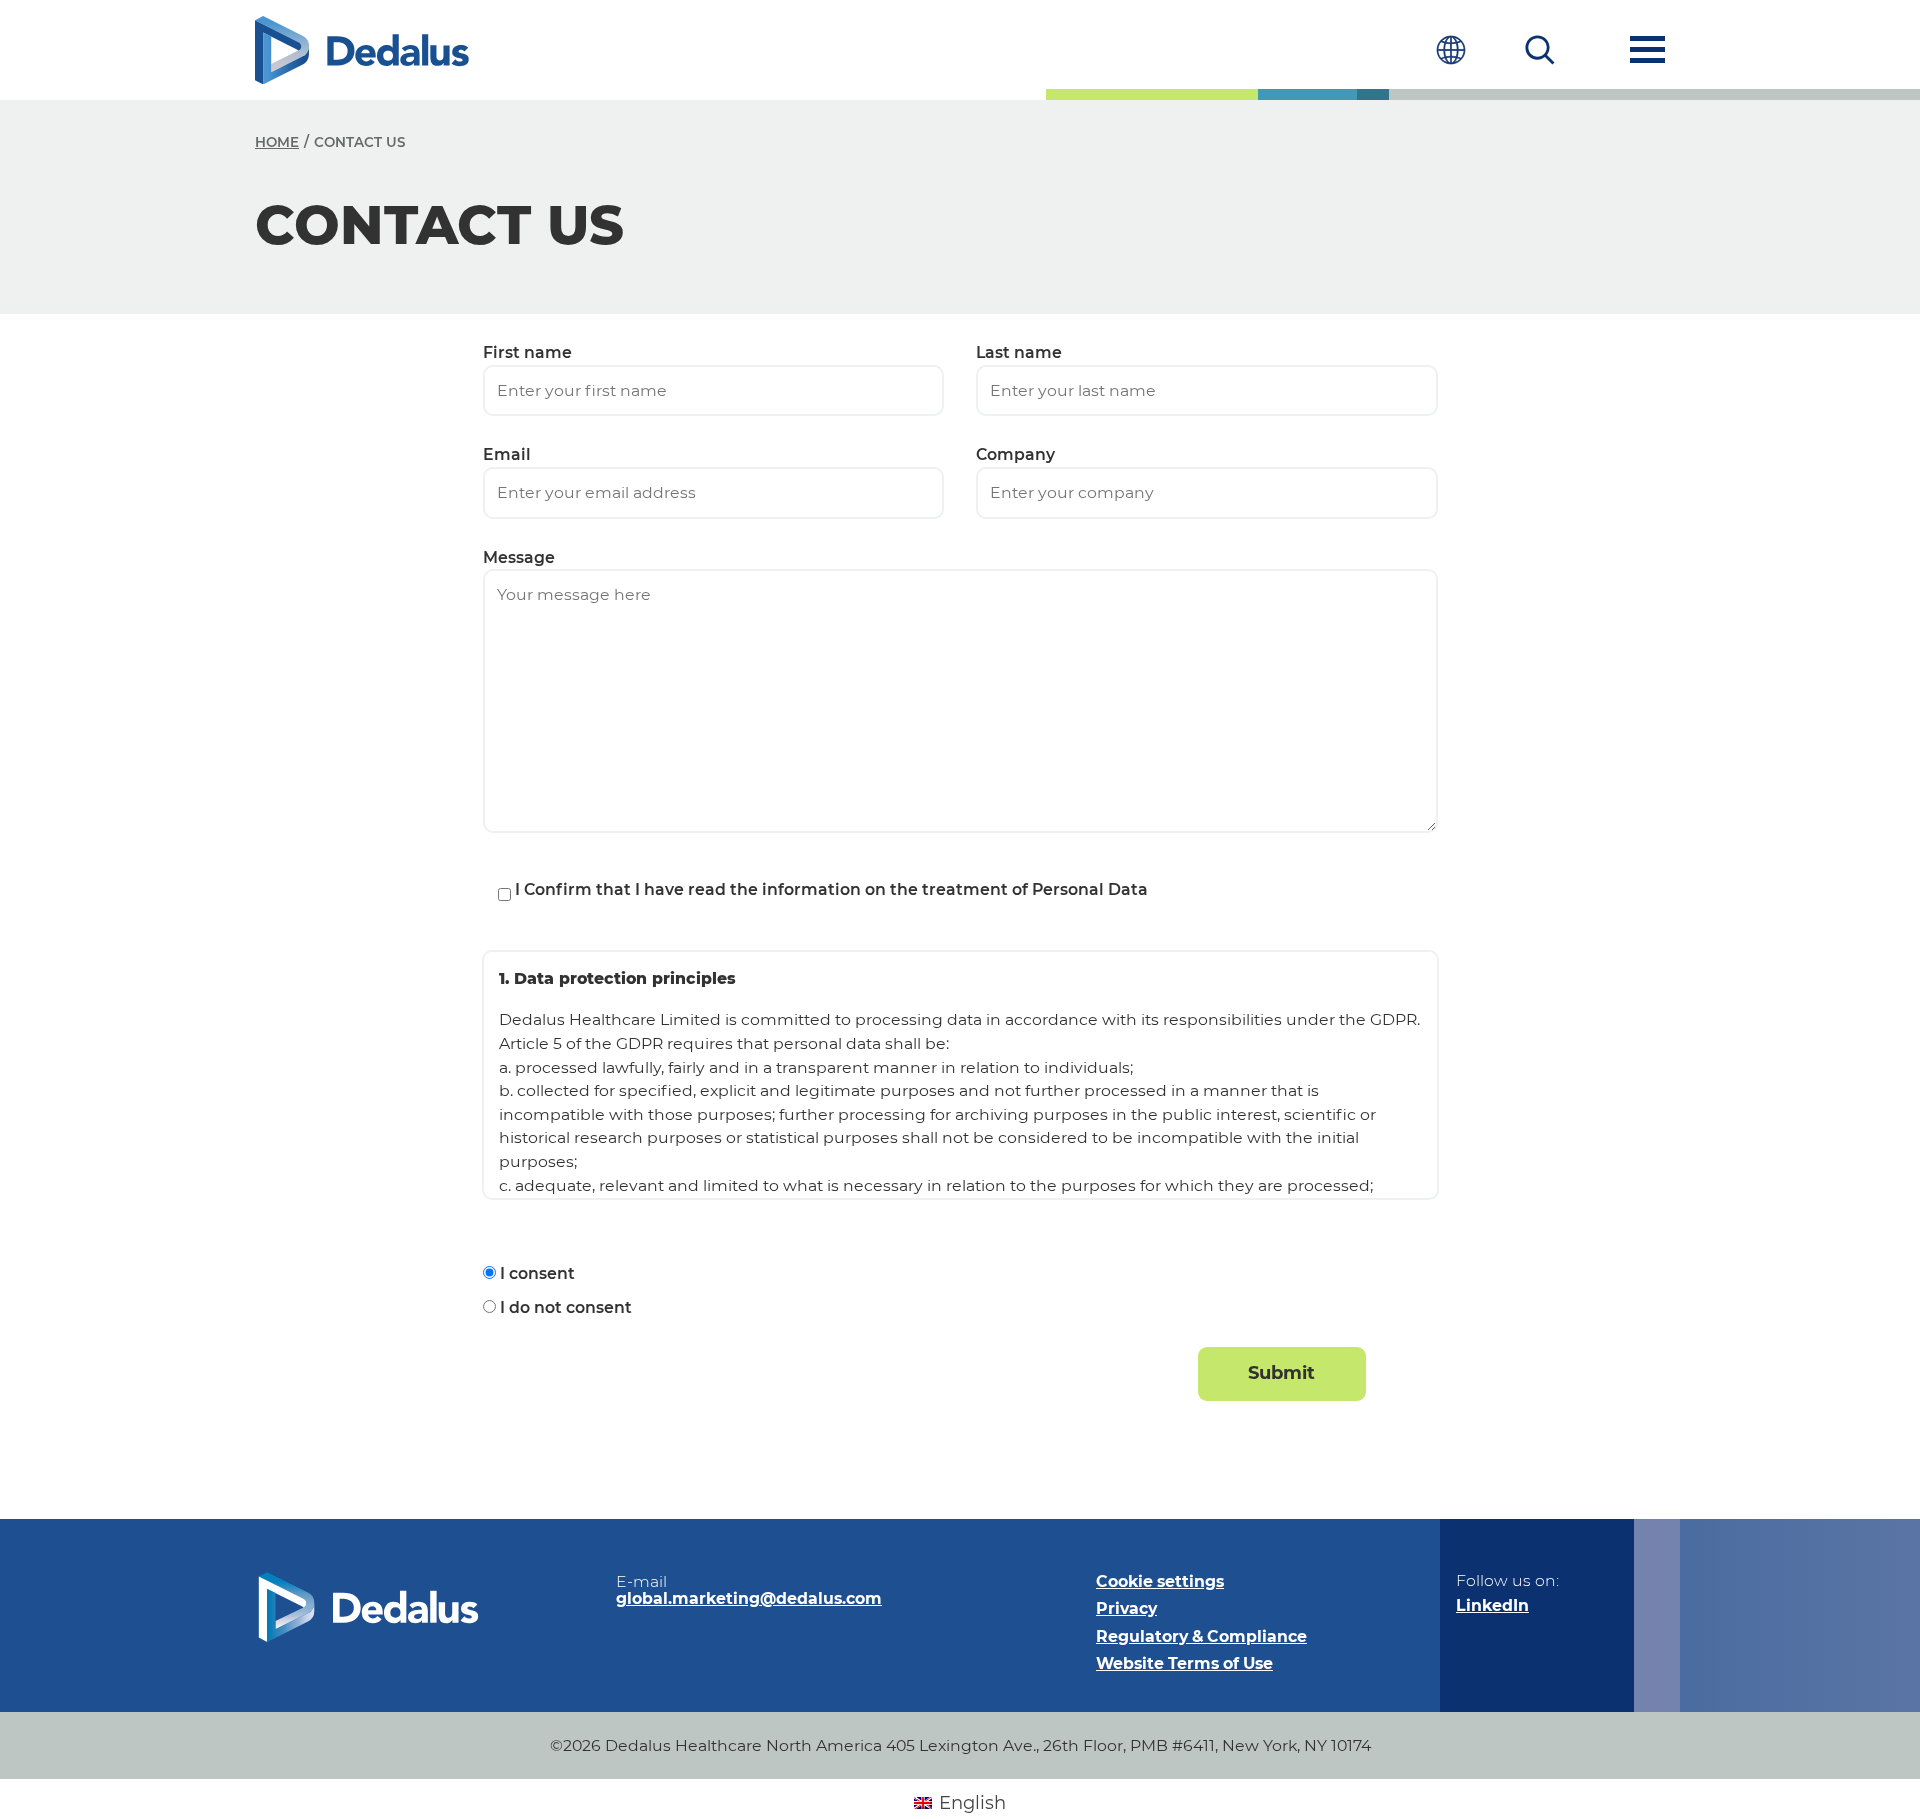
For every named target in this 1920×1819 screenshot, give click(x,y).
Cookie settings (1160, 1581)
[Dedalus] (362, 50)
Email (507, 454)
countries (1450, 49)
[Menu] (1647, 49)
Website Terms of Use (1184, 1663)
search (1540, 49)
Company (1015, 454)
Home (277, 142)
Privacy (1126, 1608)
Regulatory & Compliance (1201, 1636)
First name (527, 352)
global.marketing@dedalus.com (749, 1598)
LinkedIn (1492, 1605)
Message (519, 557)
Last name (1019, 352)
